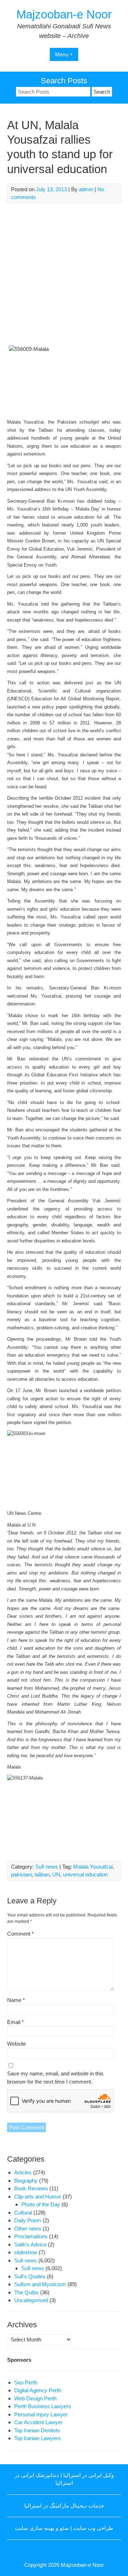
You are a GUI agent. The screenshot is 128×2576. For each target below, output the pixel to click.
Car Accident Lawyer (38, 2422)
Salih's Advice (30, 2244)
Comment (20, 1934)
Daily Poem (28, 2220)
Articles (23, 2172)
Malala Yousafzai (93, 1867)
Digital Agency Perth (38, 2390)
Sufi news (47, 1867)
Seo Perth (26, 2382)
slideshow (26, 2252)
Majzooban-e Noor (64, 14)
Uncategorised (31, 2300)
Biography (26, 2181)
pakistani (21, 1874)
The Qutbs (26, 2292)
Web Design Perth (35, 2398)
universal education (85, 1874)
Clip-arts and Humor (38, 2197)
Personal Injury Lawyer (41, 2414)
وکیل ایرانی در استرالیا (89, 2475)
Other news (28, 2229)
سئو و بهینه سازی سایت (42, 2528)
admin (86, 189)
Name (16, 2000)
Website (17, 2044)
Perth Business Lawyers (43, 2406)
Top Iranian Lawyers (38, 2438)
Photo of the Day (41, 2204)
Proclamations (31, 2236)
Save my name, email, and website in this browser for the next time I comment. (55, 2078)
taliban (42, 1874)
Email (15, 2022)
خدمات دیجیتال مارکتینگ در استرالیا (64, 2506)
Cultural (23, 2213)
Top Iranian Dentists (37, 2430)
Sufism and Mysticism (40, 2284)
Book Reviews (31, 2188)
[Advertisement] (64, 275)
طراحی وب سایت (93, 2528)
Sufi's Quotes (30, 2276)
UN (56, 1874)
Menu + (64, 54)
